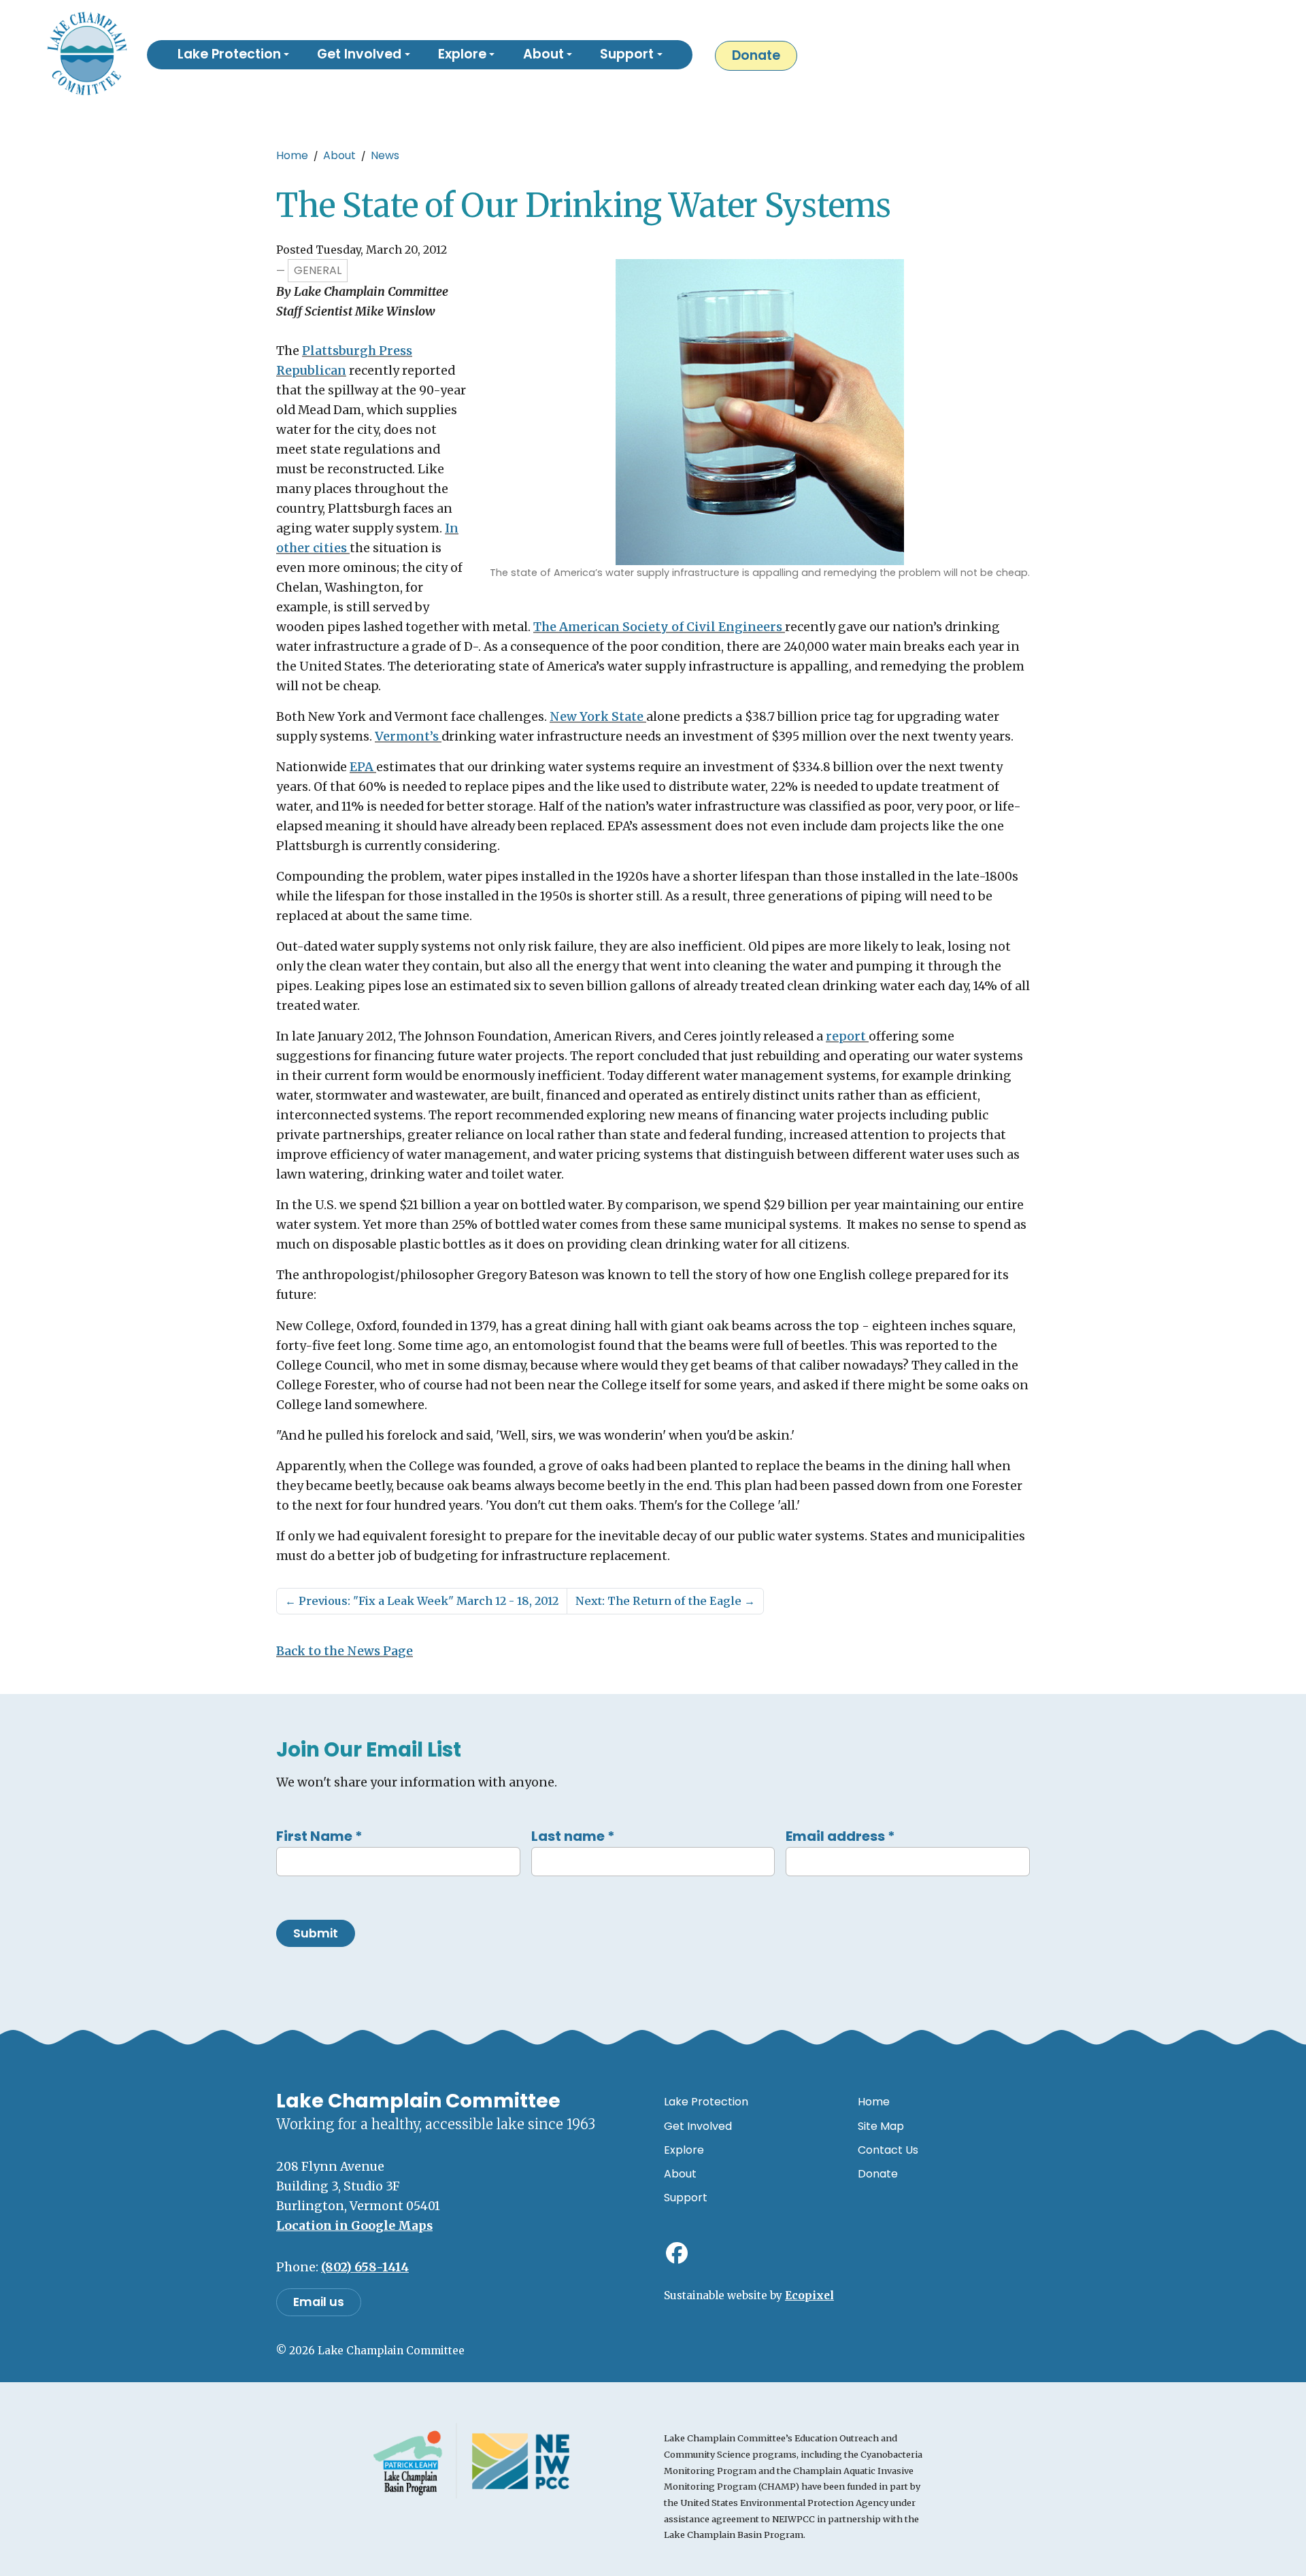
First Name (319, 1836)
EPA (363, 767)
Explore (684, 2150)
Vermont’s (408, 736)
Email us (319, 2302)
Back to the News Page (345, 1651)
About (339, 155)
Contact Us (888, 2150)
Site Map (881, 2126)
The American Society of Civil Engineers (659, 627)
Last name (573, 1836)
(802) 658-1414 (365, 2267)
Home (292, 155)
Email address (840, 1836)
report (847, 1036)
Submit (316, 1933)
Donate (756, 55)
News (385, 155)
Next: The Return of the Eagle (665, 1601)
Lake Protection (706, 2102)
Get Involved (698, 2126)
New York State (598, 717)
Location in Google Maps (354, 2226)
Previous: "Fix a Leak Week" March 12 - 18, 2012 (422, 1601)
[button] (233, 55)
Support (686, 2198)
